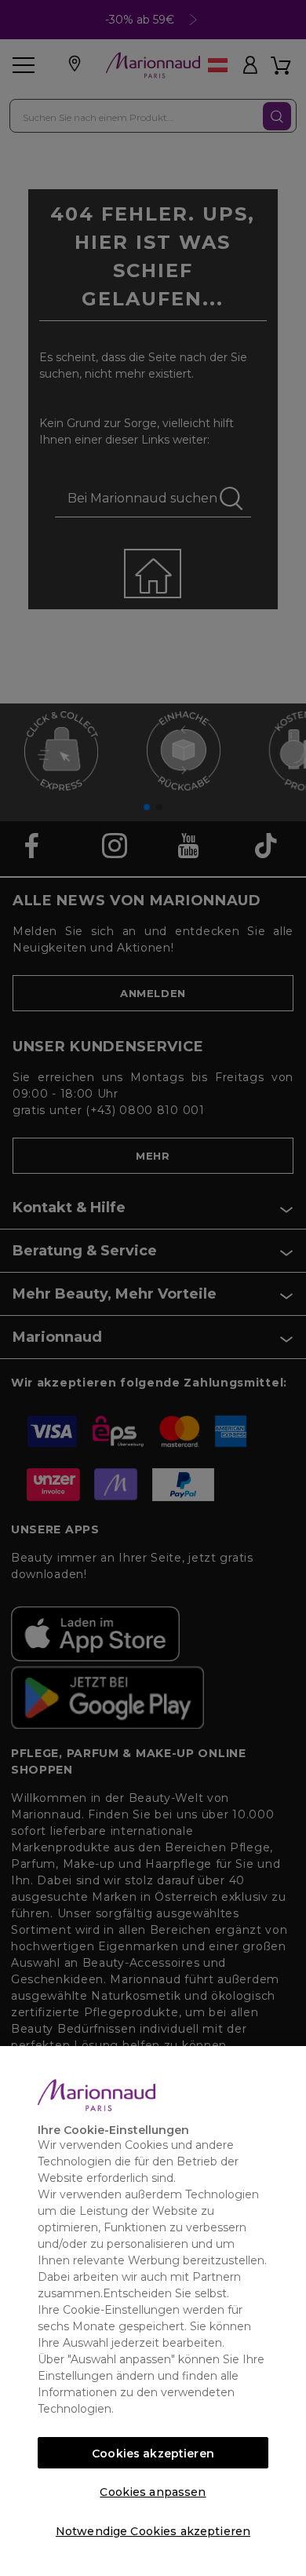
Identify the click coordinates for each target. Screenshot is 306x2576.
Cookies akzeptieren (153, 2454)
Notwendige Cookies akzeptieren (153, 2531)
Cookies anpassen (153, 2492)
